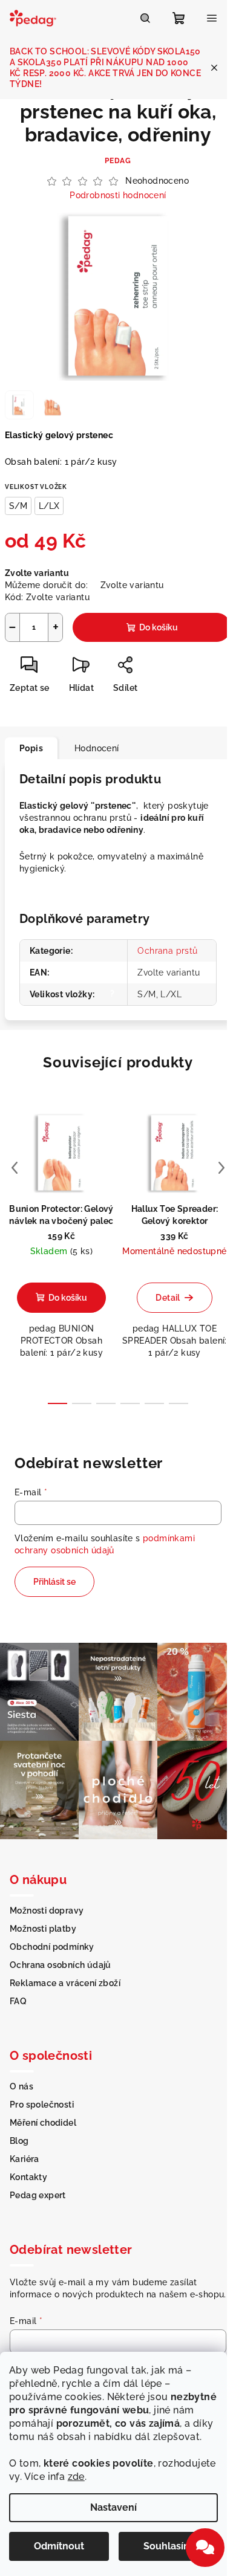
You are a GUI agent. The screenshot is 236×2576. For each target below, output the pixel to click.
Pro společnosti (42, 2105)
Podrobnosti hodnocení (118, 195)
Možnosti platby (43, 1929)
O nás (21, 2086)
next (221, 1168)
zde (76, 2477)
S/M (18, 506)
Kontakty (28, 2177)
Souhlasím (168, 2546)
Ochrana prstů (167, 951)
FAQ (18, 2001)
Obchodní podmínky (52, 1947)
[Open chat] (205, 2548)
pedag (118, 161)
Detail (168, 1298)
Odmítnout (59, 2546)
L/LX (49, 506)
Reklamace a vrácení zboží (65, 1983)
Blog (19, 2141)
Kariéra (25, 2159)
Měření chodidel (43, 2123)
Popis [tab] (31, 748)
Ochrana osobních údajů (61, 1965)
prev (15, 1168)
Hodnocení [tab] (97, 748)
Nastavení (113, 2507)
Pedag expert (38, 2195)
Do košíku (159, 627)
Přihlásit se (54, 1582)
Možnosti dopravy (47, 1911)
